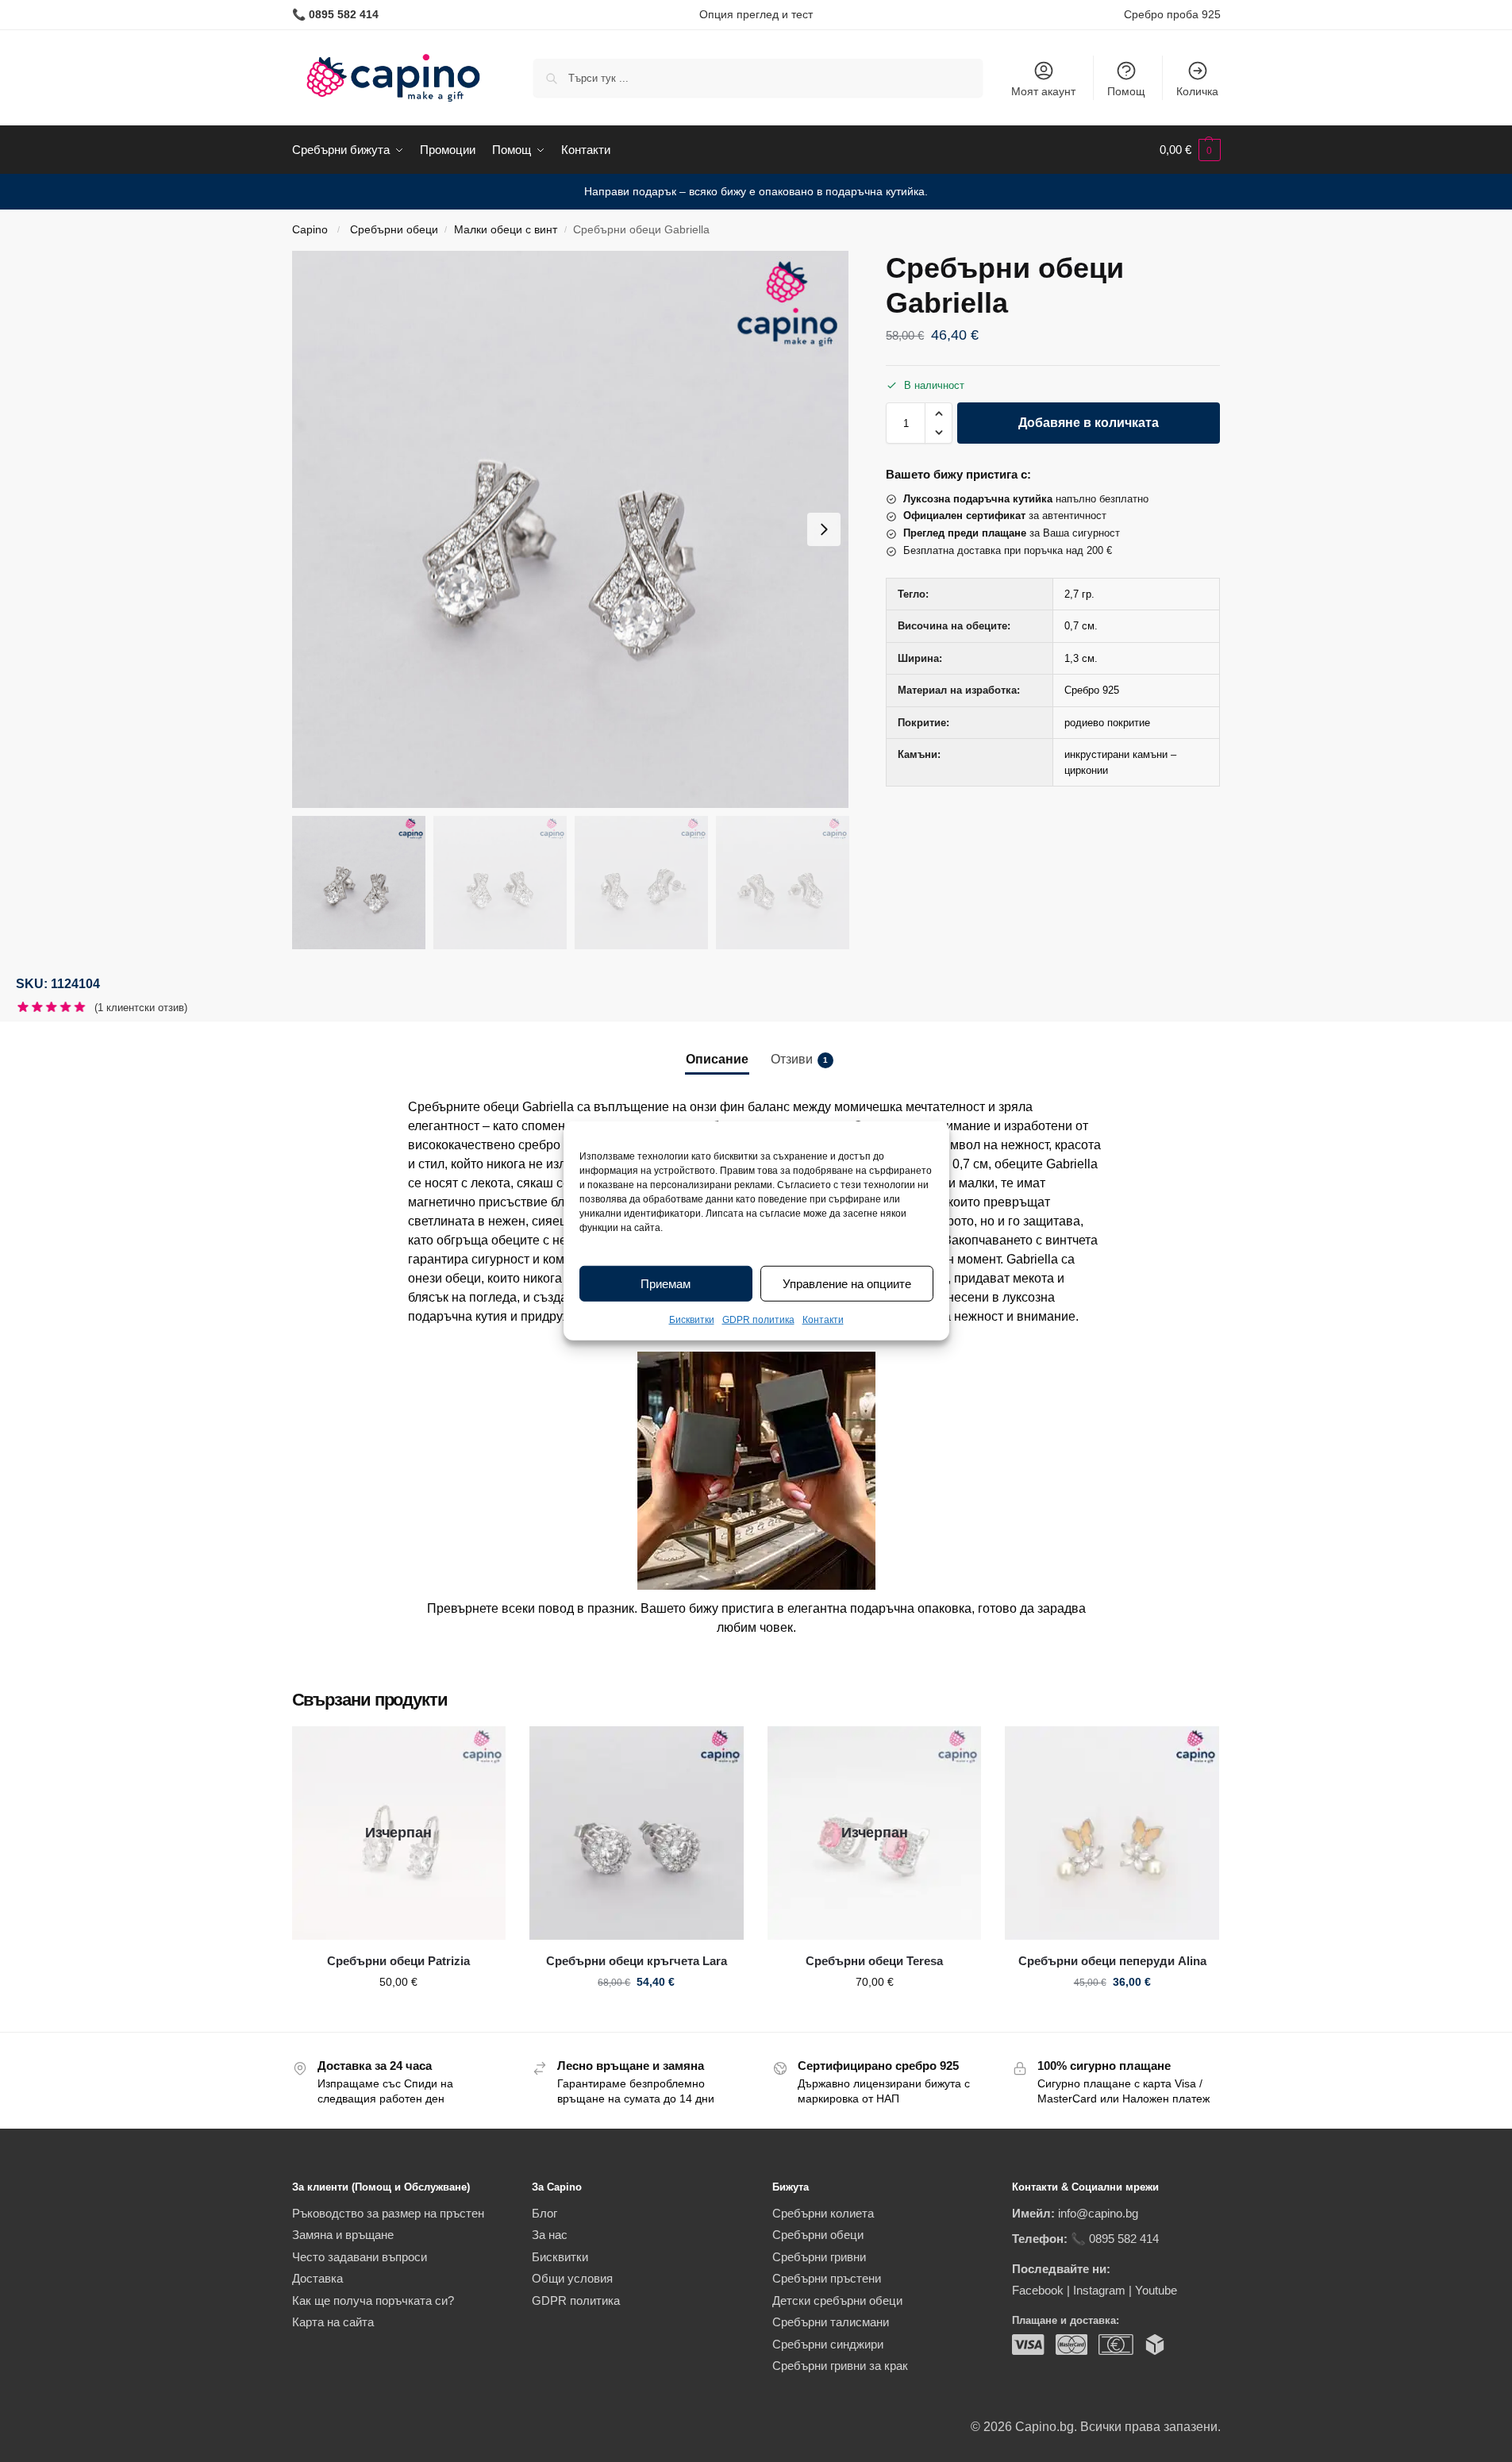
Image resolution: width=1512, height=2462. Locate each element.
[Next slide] (824, 529)
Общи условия (572, 2278)
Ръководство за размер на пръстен (388, 2213)
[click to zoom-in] (571, 529)
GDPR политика (758, 1320)
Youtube (1156, 2290)
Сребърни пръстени (827, 2278)
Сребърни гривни (819, 2257)
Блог (544, 2213)
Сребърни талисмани (831, 2322)
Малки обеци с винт (506, 230)
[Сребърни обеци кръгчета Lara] (637, 1833)
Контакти (823, 1320)
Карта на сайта (333, 2322)
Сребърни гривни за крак (840, 2366)
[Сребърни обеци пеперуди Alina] (1112, 1833)
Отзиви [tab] (799, 1059)
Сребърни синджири (828, 2344)
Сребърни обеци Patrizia (398, 1961)
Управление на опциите (847, 1284)
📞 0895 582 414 (1115, 2239)
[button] (1190, 150)
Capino (310, 230)
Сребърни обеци (394, 230)
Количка (1197, 91)
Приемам (666, 1284)
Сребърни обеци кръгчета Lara (637, 1961)
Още (399, 2016)
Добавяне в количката (1089, 423)
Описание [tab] (717, 1059)
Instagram (1099, 2290)
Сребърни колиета (823, 2213)
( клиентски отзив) (141, 1008)
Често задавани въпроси (360, 2257)
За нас (550, 2235)
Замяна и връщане (343, 2235)
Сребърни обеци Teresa (874, 1961)
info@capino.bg (1098, 2213)
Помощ (1126, 91)
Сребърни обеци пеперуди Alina (1112, 1961)
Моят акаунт (1043, 91)
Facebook (1038, 2290)
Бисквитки (692, 1320)
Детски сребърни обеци (837, 2300)
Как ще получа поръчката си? (373, 2300)
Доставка (317, 2278)
